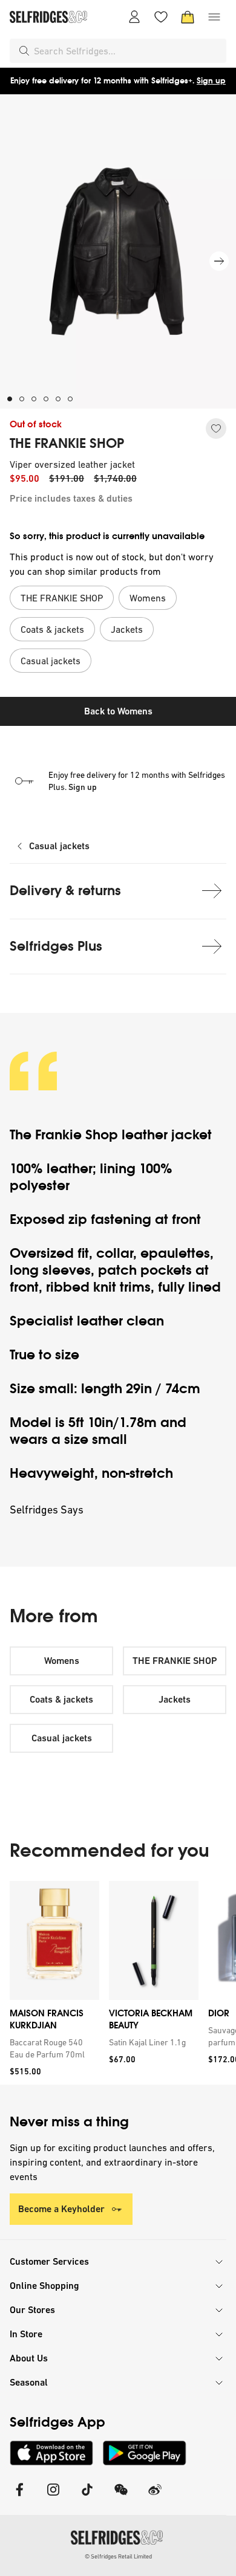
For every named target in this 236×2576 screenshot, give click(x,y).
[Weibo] (155, 2497)
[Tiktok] (87, 2497)
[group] (118, 1983)
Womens (62, 1661)
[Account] (134, 17)
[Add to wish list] (216, 429)
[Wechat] (121, 2497)
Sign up (211, 81)
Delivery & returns (65, 891)
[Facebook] (19, 2497)
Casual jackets (59, 846)
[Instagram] (53, 2497)
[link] (52, 2048)
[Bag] (188, 17)
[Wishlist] (161, 17)
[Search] (24, 51)
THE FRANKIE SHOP (67, 444)
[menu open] (214, 17)
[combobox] (128, 51)
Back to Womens (118, 711)
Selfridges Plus (56, 946)
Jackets (175, 1699)
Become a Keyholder (61, 2209)
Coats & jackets (61, 1699)
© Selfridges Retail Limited (118, 2556)
